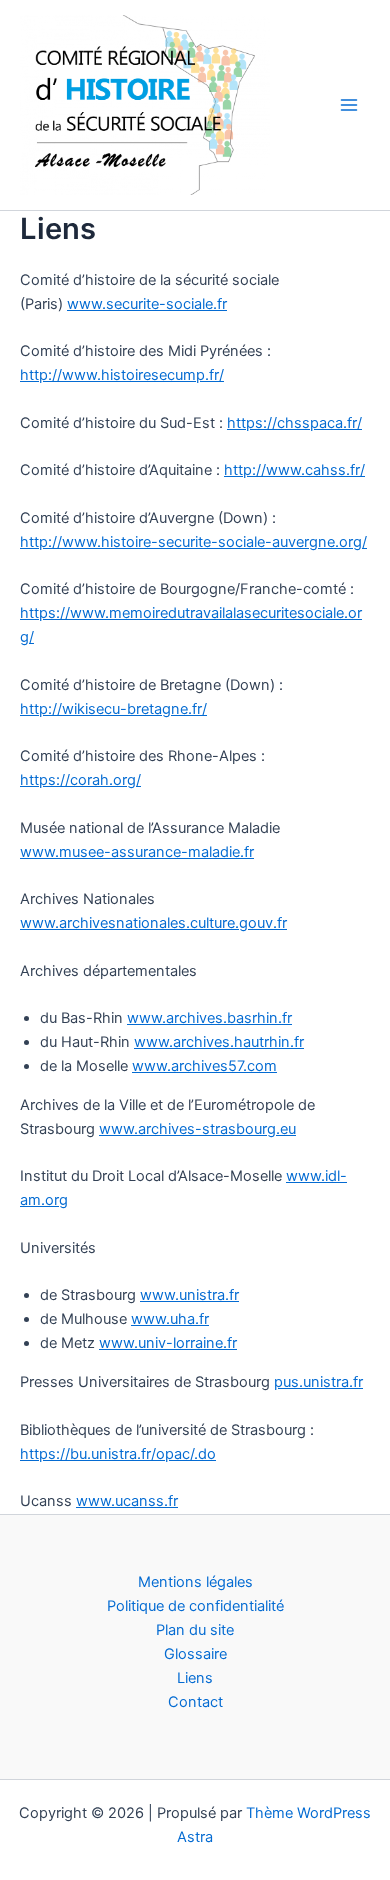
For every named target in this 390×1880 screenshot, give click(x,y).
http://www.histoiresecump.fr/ (122, 375)
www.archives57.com (204, 1066)
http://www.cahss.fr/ (294, 470)
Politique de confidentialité (195, 1606)
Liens (195, 1678)
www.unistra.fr (189, 1295)
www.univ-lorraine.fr (168, 1343)
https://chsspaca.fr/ (294, 423)
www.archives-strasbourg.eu (197, 1129)
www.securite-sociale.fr (147, 304)
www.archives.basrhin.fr (209, 1018)
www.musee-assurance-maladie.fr (137, 852)
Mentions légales (195, 1582)
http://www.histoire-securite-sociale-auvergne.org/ (193, 542)
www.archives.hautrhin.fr (219, 1042)
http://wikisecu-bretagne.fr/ (113, 709)
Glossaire (195, 1654)
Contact (195, 1702)
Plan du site (195, 1630)
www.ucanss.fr (127, 1501)
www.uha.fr (170, 1319)
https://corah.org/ (80, 780)
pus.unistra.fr (318, 1382)
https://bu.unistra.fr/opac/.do (118, 1454)
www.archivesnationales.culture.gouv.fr (153, 923)
